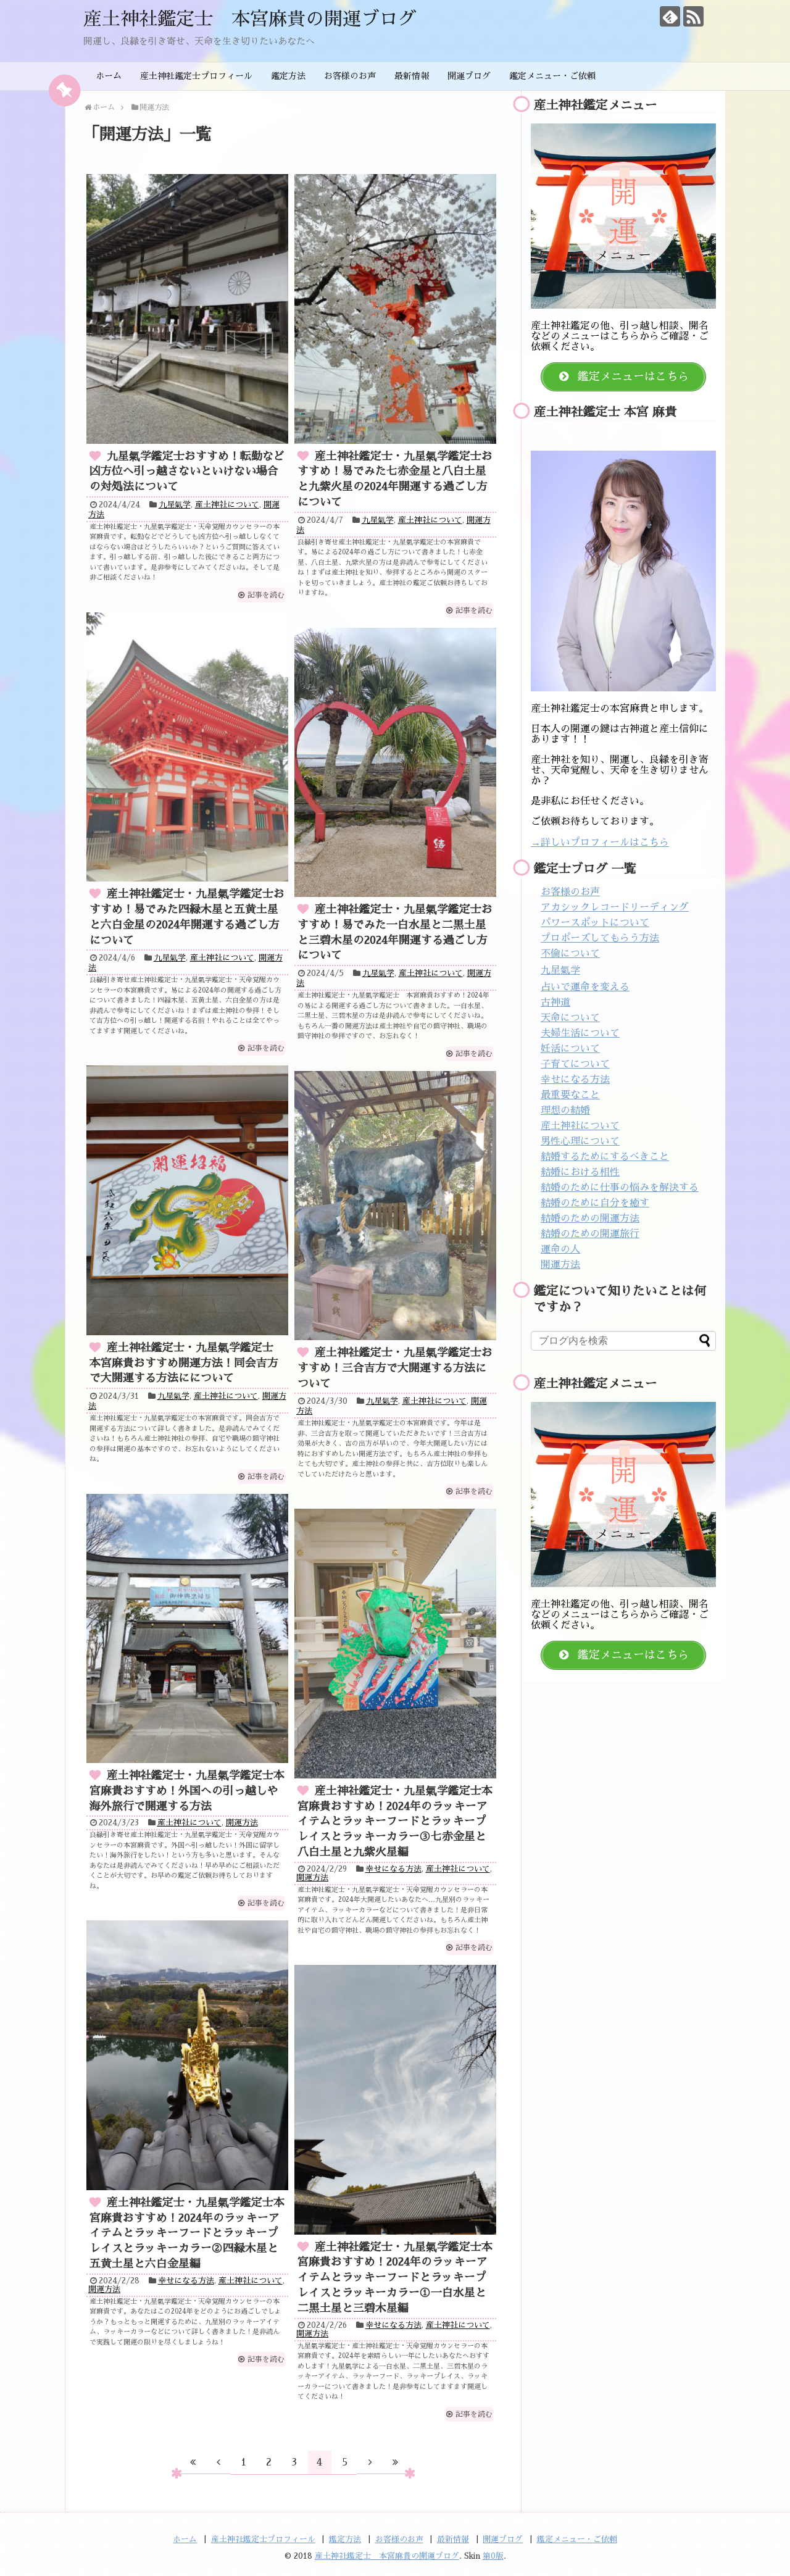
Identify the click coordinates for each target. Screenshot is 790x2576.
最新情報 (412, 76)
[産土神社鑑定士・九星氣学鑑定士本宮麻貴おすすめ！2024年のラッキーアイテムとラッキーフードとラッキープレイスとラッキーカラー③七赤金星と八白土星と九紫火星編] (395, 1643)
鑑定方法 (288, 76)
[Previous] (218, 2462)
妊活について (570, 1049)
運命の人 (560, 1249)
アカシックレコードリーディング (615, 907)
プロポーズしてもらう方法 (600, 938)
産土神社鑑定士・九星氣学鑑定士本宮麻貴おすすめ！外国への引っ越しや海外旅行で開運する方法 (187, 1791)
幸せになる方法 (393, 1869)
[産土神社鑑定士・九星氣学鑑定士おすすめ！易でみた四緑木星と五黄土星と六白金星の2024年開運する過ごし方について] (187, 747)
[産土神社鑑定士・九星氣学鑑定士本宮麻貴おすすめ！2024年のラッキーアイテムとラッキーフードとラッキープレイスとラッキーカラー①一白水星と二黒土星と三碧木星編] (395, 2099)
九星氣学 (175, 505)
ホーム (109, 76)
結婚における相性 (580, 1172)
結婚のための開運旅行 (590, 1234)
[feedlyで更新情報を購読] (670, 16)
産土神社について (227, 505)
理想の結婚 (565, 1111)
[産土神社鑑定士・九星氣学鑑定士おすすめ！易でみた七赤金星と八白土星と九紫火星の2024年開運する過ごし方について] (395, 309)
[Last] (396, 2462)
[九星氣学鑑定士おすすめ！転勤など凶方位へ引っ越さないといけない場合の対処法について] (187, 309)
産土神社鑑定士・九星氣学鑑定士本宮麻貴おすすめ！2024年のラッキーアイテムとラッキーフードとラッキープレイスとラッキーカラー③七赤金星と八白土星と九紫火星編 (395, 1821)
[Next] (370, 2462)
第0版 (493, 2556)
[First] (193, 2462)
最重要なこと (570, 1095)
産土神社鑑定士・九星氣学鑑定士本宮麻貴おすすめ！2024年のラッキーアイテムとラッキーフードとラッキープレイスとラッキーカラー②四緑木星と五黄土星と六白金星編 (187, 2233)
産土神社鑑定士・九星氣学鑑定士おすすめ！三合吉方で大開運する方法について (395, 1368)
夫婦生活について (580, 1033)
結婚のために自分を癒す (595, 1203)
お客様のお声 (350, 76)
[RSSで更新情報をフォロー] (693, 16)
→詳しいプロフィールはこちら (600, 843)
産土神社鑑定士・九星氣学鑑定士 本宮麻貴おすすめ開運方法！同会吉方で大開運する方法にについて (187, 1363)
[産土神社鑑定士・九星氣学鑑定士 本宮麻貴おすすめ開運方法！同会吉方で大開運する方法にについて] (187, 1200)
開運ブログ (469, 76)
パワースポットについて (595, 923)
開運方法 (242, 1823)
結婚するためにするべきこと (605, 1157)
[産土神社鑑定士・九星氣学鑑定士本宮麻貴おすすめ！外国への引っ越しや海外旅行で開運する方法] (187, 1628)
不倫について (570, 954)
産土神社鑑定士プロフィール (196, 76)
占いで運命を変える (585, 987)
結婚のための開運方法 (590, 1219)
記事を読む (266, 595)
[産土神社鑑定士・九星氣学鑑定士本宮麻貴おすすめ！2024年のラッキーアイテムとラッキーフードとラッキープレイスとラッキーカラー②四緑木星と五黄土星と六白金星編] (187, 2055)
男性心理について (580, 1141)
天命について (570, 1018)
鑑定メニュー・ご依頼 (552, 76)
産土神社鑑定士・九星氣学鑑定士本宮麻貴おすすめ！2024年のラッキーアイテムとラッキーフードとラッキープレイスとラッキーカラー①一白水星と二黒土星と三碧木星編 (395, 2278)
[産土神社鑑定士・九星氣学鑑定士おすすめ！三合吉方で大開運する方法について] (395, 1206)
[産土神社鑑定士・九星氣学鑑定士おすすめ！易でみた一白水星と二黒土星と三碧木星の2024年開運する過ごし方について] (395, 762)
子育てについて (575, 1064)
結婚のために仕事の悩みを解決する (620, 1188)
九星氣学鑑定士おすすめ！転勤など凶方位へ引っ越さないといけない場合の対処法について (187, 472)
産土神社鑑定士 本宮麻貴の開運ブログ (250, 19)
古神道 (555, 1002)
